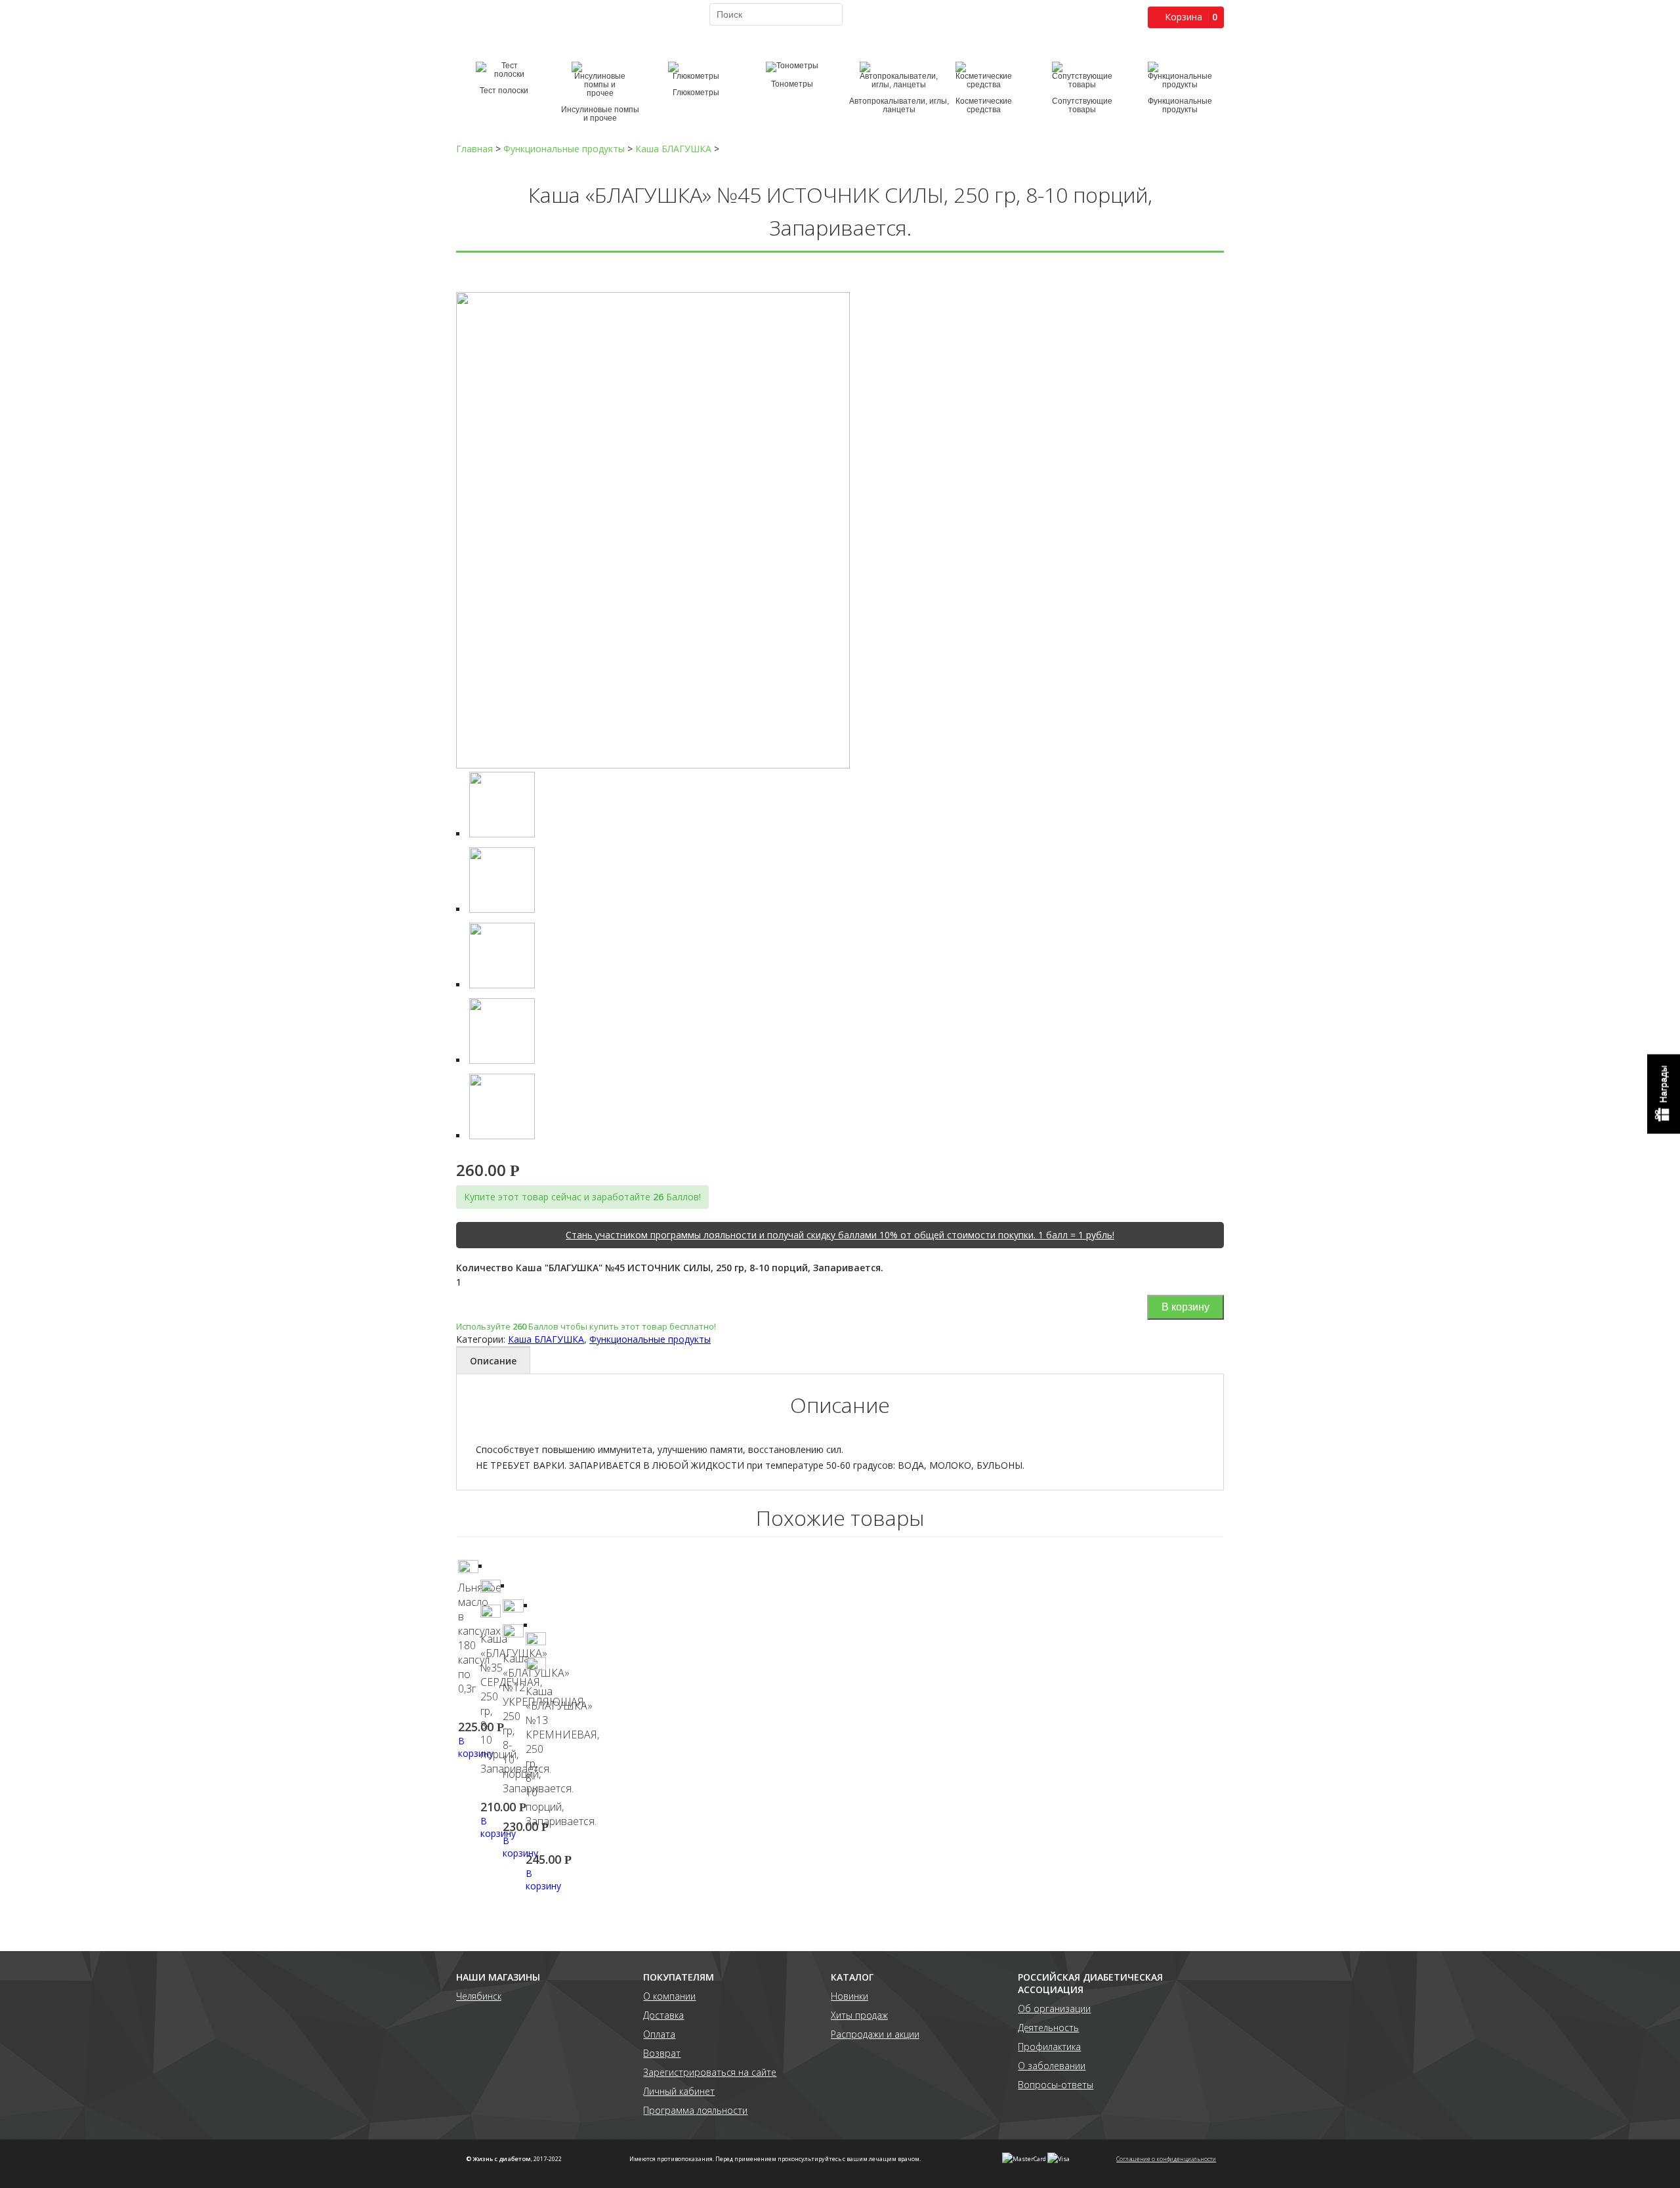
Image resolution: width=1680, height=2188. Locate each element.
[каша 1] (502, 909)
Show (1664, 1094)
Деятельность (1048, 2028)
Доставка (663, 2015)
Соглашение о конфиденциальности (1166, 2159)
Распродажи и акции (875, 2034)
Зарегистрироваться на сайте (710, 2072)
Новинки (850, 1996)
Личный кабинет (679, 2091)
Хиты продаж (859, 2015)
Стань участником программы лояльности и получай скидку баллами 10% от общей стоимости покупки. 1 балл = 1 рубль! (840, 1235)
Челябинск (479, 1996)
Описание (493, 1361)
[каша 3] (502, 1060)
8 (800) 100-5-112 (503, 24)
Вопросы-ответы (1056, 2085)
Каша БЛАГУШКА (546, 1339)
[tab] (493, 1360)
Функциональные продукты (650, 1339)
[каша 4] (502, 1136)
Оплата (659, 2034)
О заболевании (1052, 2066)
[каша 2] (502, 985)
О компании (669, 1996)
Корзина (1184, 17)
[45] (653, 765)
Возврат (662, 2053)
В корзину (1186, 1307)
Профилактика (1049, 2047)
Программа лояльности (695, 2110)
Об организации (1054, 2009)
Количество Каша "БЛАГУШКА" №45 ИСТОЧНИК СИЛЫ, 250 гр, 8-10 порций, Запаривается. (670, 1268)
